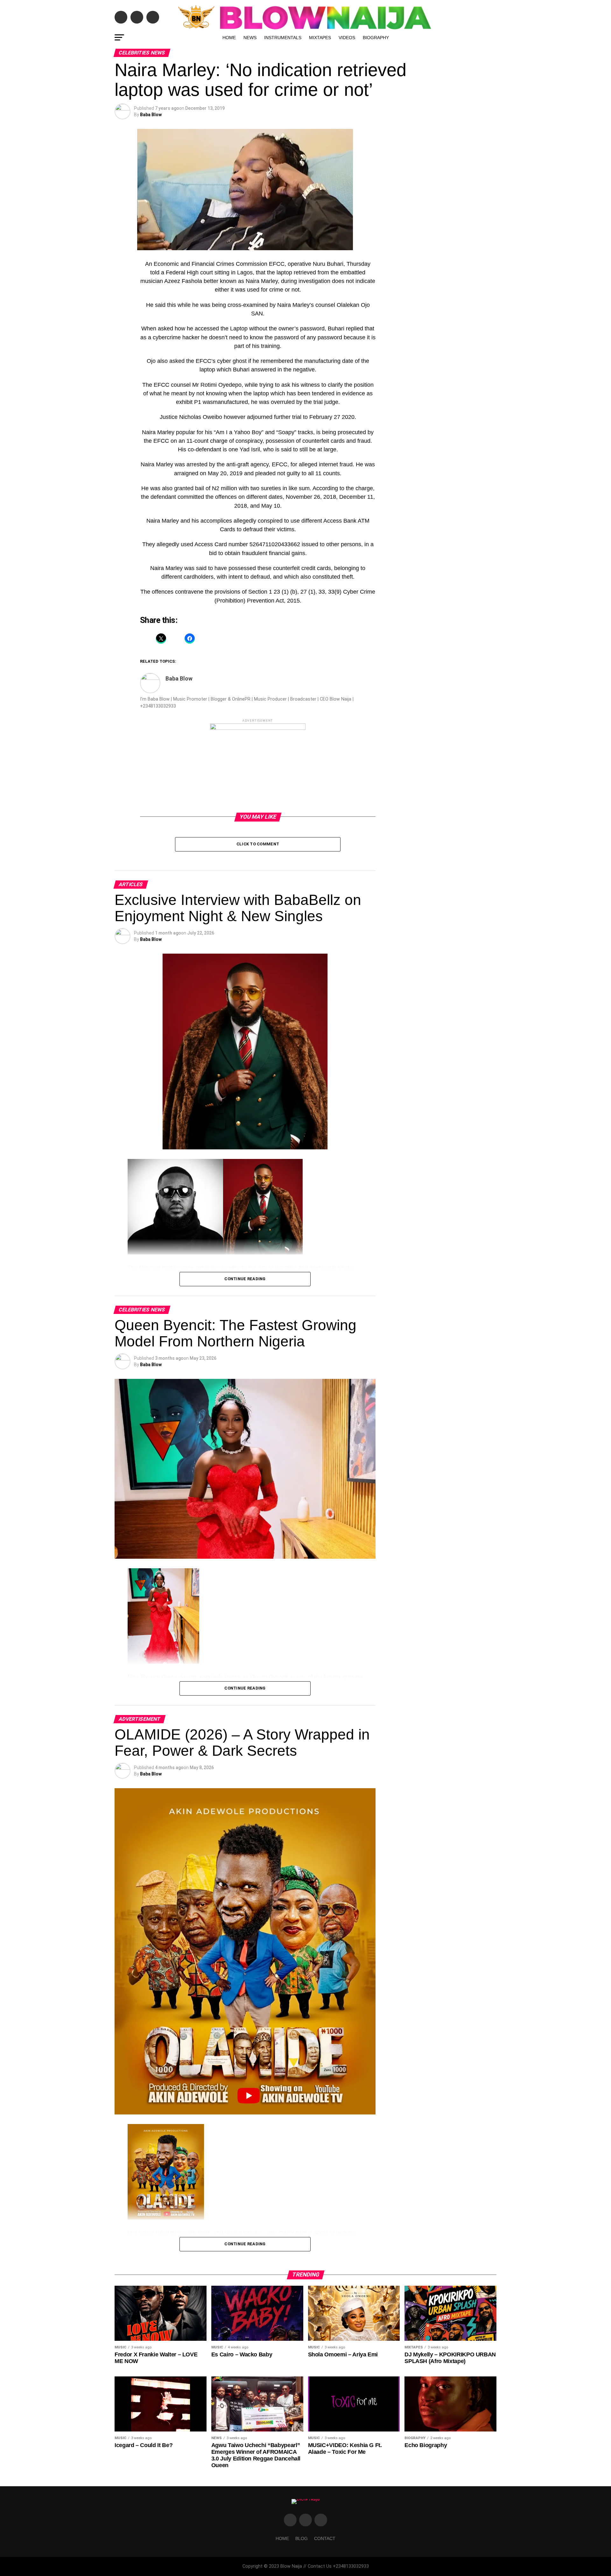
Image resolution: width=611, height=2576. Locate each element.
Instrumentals (283, 38)
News (250, 38)
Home (229, 38)
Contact (325, 2538)
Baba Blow (151, 115)
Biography (376, 38)
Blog (302, 2538)
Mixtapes (320, 38)
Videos (347, 38)
